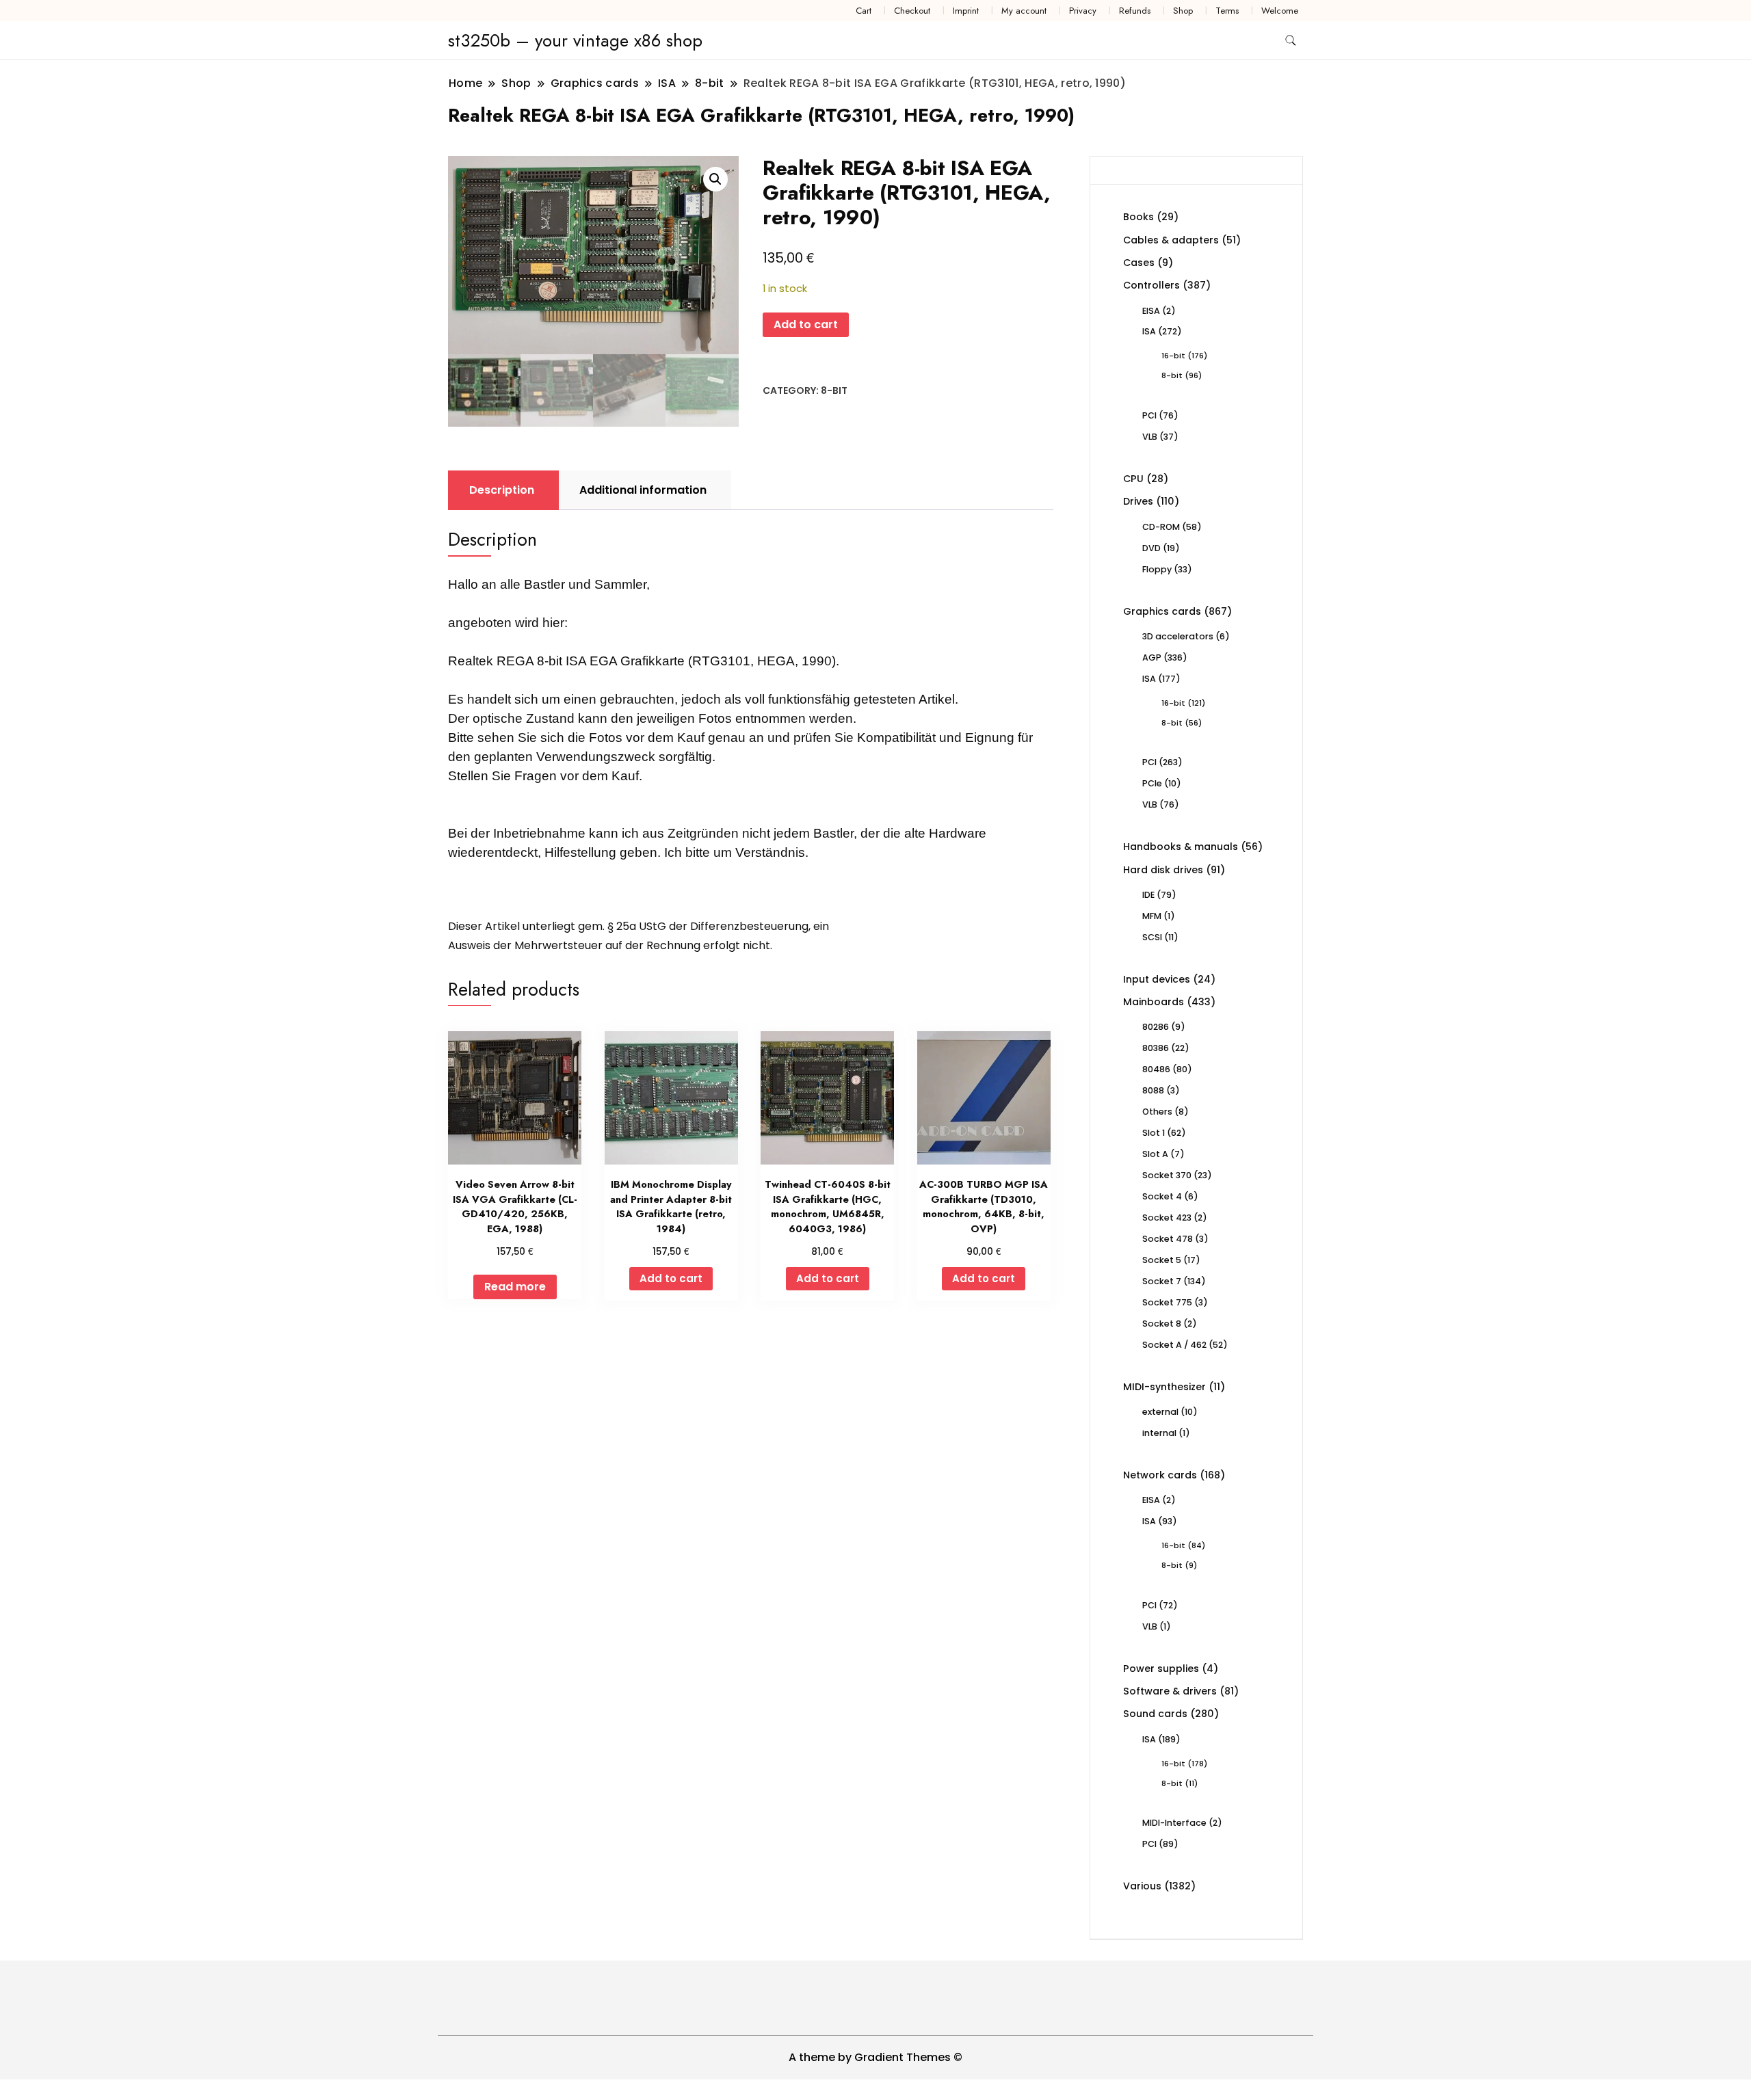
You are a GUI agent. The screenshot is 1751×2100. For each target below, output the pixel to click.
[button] (715, 179)
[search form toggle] (1291, 41)
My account (1024, 11)
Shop (1183, 11)
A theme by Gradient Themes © (875, 2057)
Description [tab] (502, 490)
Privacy (1083, 11)
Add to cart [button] (671, 1278)
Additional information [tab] (643, 490)
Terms (1227, 11)
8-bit (834, 390)
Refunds (1135, 11)
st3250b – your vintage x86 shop (575, 40)
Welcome (1280, 11)
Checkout (912, 11)
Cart (864, 11)
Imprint (966, 11)
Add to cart (806, 324)
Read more (515, 1287)
